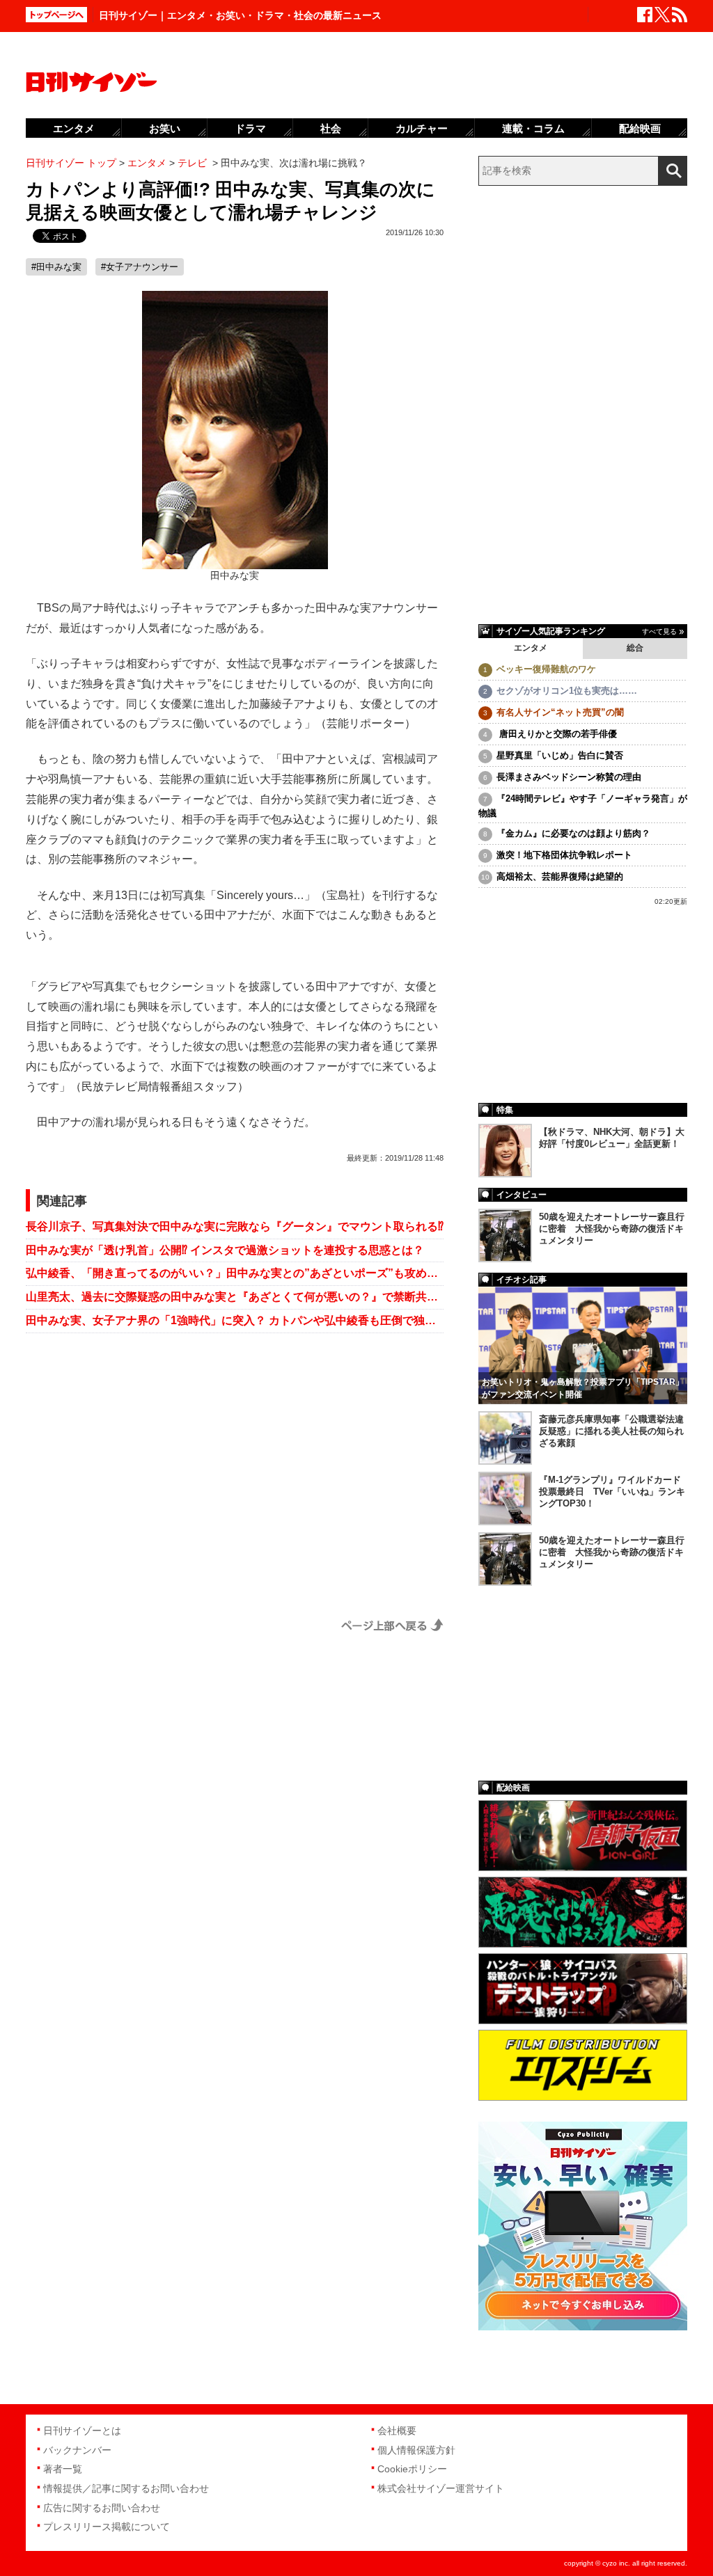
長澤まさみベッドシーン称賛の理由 (569, 777)
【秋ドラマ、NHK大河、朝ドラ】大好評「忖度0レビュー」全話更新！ (612, 1138)
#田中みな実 (56, 267)
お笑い (165, 128)
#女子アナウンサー (140, 267)
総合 (635, 648)
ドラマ (250, 128)
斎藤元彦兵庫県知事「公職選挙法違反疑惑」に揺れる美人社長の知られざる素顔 (611, 1431)
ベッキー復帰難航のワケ (546, 669)
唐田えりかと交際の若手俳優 (557, 734)
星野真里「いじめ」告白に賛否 (560, 755)
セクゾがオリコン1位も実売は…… (567, 691)
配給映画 (640, 128)
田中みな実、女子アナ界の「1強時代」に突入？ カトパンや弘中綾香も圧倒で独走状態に (235, 1320)
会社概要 (397, 2431)
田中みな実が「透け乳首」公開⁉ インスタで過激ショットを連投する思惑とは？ (225, 1250)
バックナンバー (77, 2450)
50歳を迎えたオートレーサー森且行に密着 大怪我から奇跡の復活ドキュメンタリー (612, 1229)
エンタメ (531, 648)
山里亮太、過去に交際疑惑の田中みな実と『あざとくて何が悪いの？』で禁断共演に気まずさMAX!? (235, 1297)
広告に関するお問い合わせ (102, 2508)
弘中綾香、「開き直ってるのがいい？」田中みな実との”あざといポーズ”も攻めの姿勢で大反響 (235, 1273)
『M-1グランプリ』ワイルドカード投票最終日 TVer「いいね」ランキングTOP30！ (612, 1492)
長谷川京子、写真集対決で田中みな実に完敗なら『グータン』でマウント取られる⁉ (235, 1226)
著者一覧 (63, 2469)
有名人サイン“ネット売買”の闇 (560, 712)
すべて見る (659, 631)
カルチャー (422, 128)
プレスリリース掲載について (107, 2527)
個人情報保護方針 (416, 2450)
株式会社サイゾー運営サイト (441, 2488)
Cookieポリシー (412, 2469)
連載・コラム (533, 128)
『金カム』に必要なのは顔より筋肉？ (573, 833)
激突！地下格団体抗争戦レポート (564, 855)
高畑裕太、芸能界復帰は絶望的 (560, 876)
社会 (331, 128)
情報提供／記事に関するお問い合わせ (126, 2488)
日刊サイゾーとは (82, 2431)
